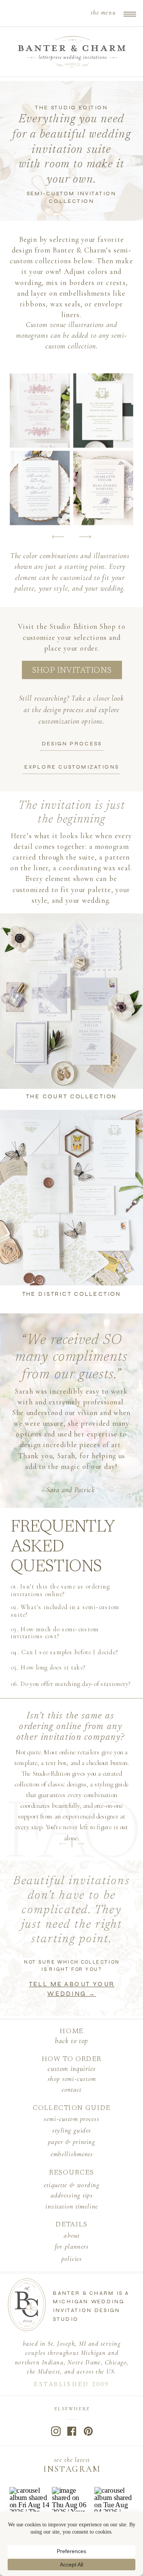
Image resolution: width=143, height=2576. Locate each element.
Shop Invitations (72, 671)
